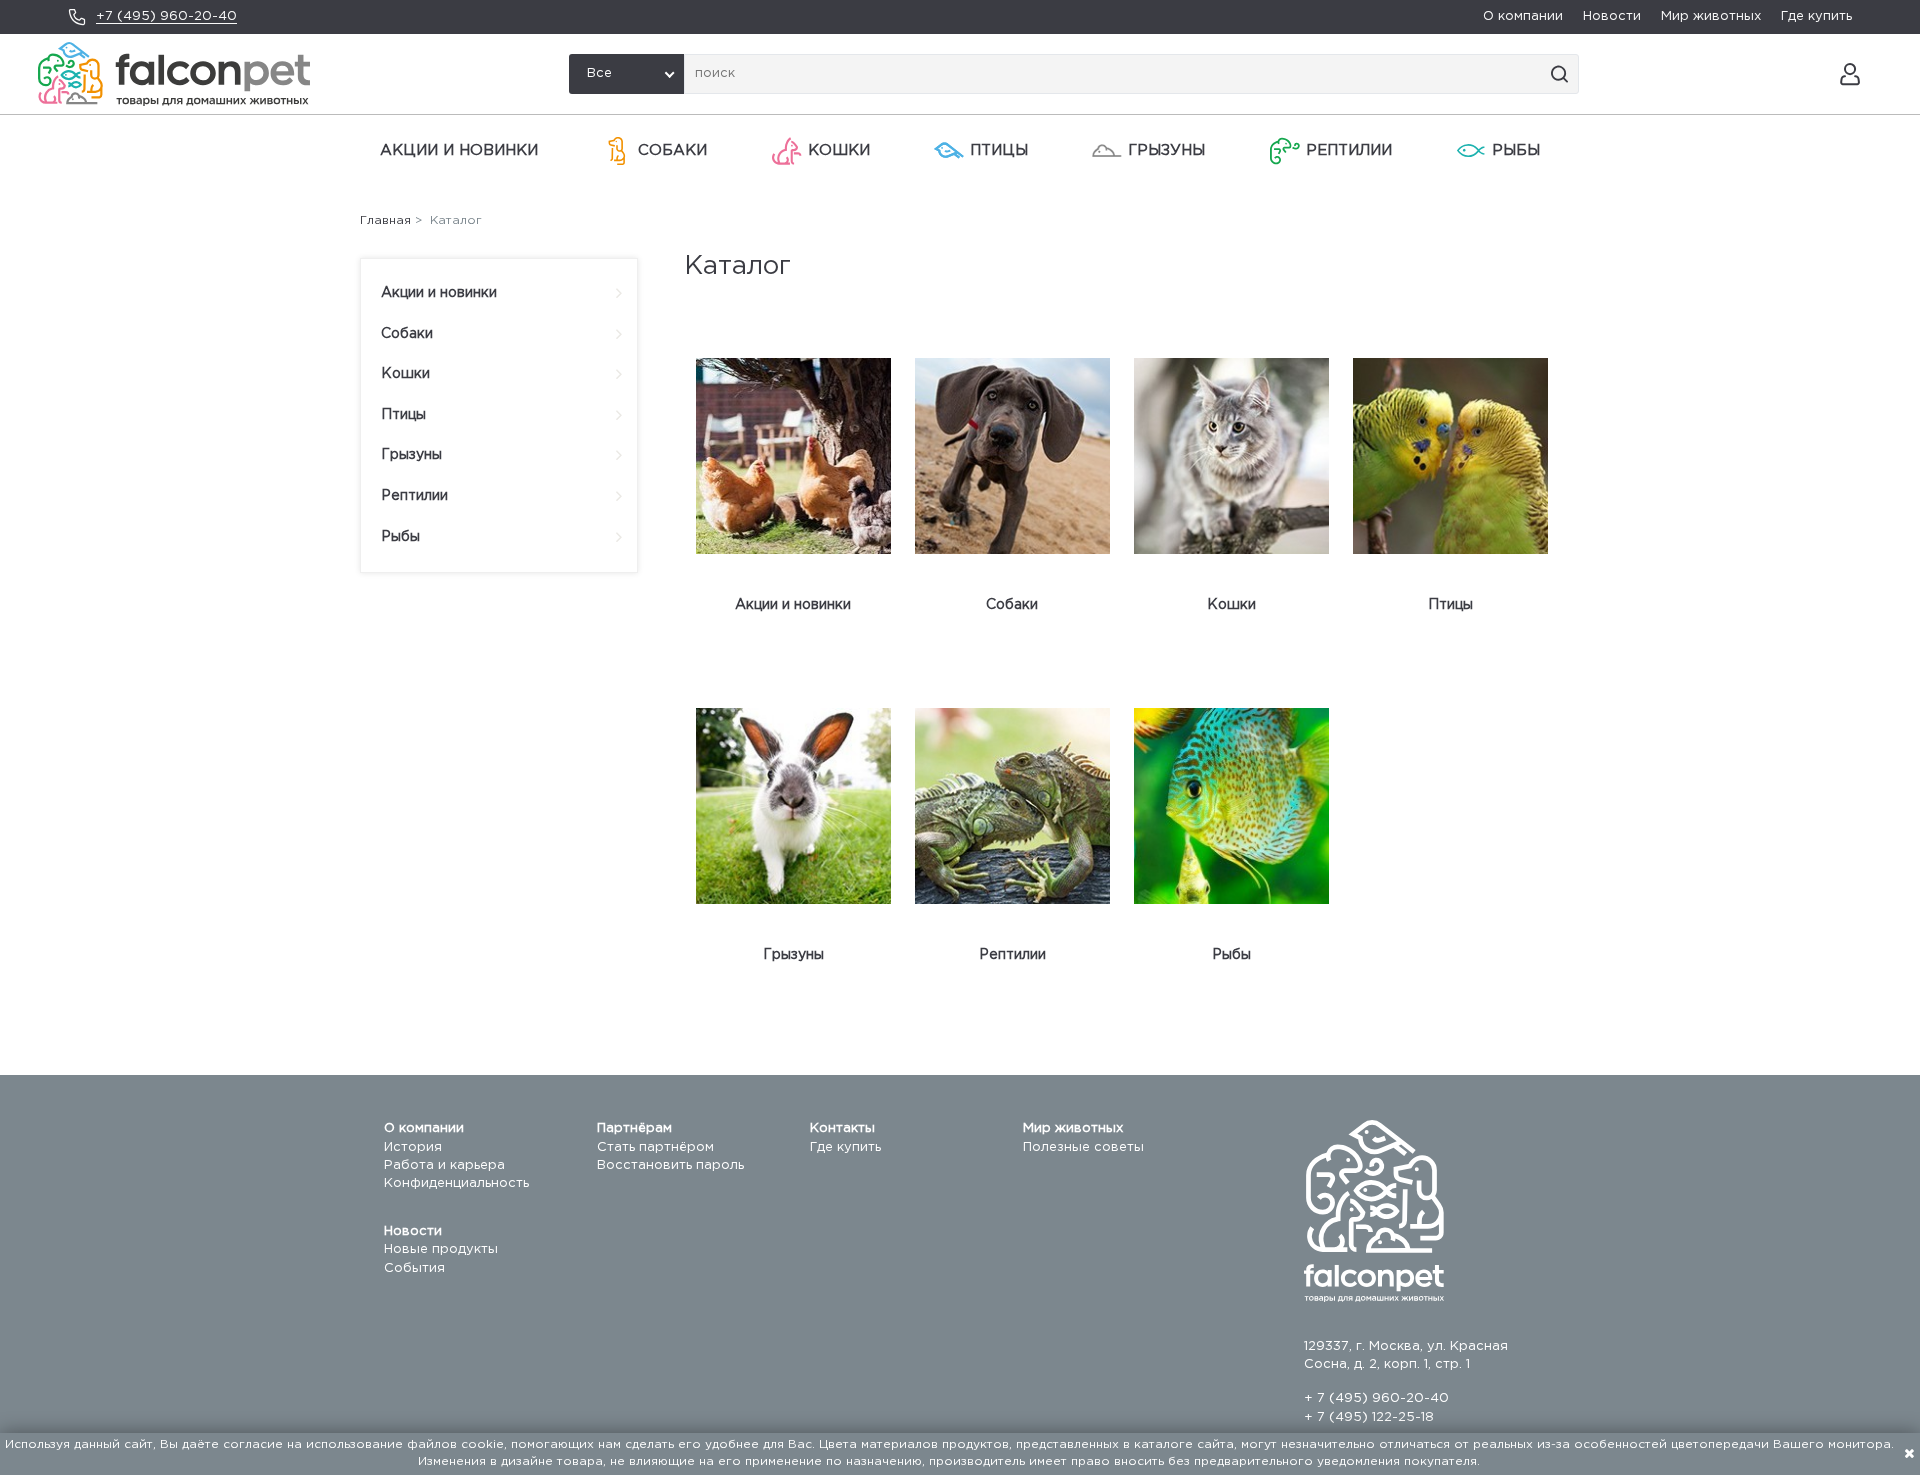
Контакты (842, 1128)
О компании (1523, 16)
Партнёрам (634, 1128)
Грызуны (1166, 150)
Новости (1612, 16)
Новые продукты (441, 1249)
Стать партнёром (655, 1147)
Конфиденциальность (456, 1183)
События (414, 1268)
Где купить (1816, 16)
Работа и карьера (444, 1165)
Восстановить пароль (670, 1165)
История (413, 1147)
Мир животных (1711, 16)
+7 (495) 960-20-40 (166, 16)
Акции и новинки (459, 150)
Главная (385, 220)
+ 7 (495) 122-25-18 (1369, 1417)
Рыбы (1516, 150)
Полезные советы (1083, 1147)
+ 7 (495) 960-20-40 (1376, 1398)
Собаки (672, 150)
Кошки (839, 150)
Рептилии (1349, 150)
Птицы (999, 150)
